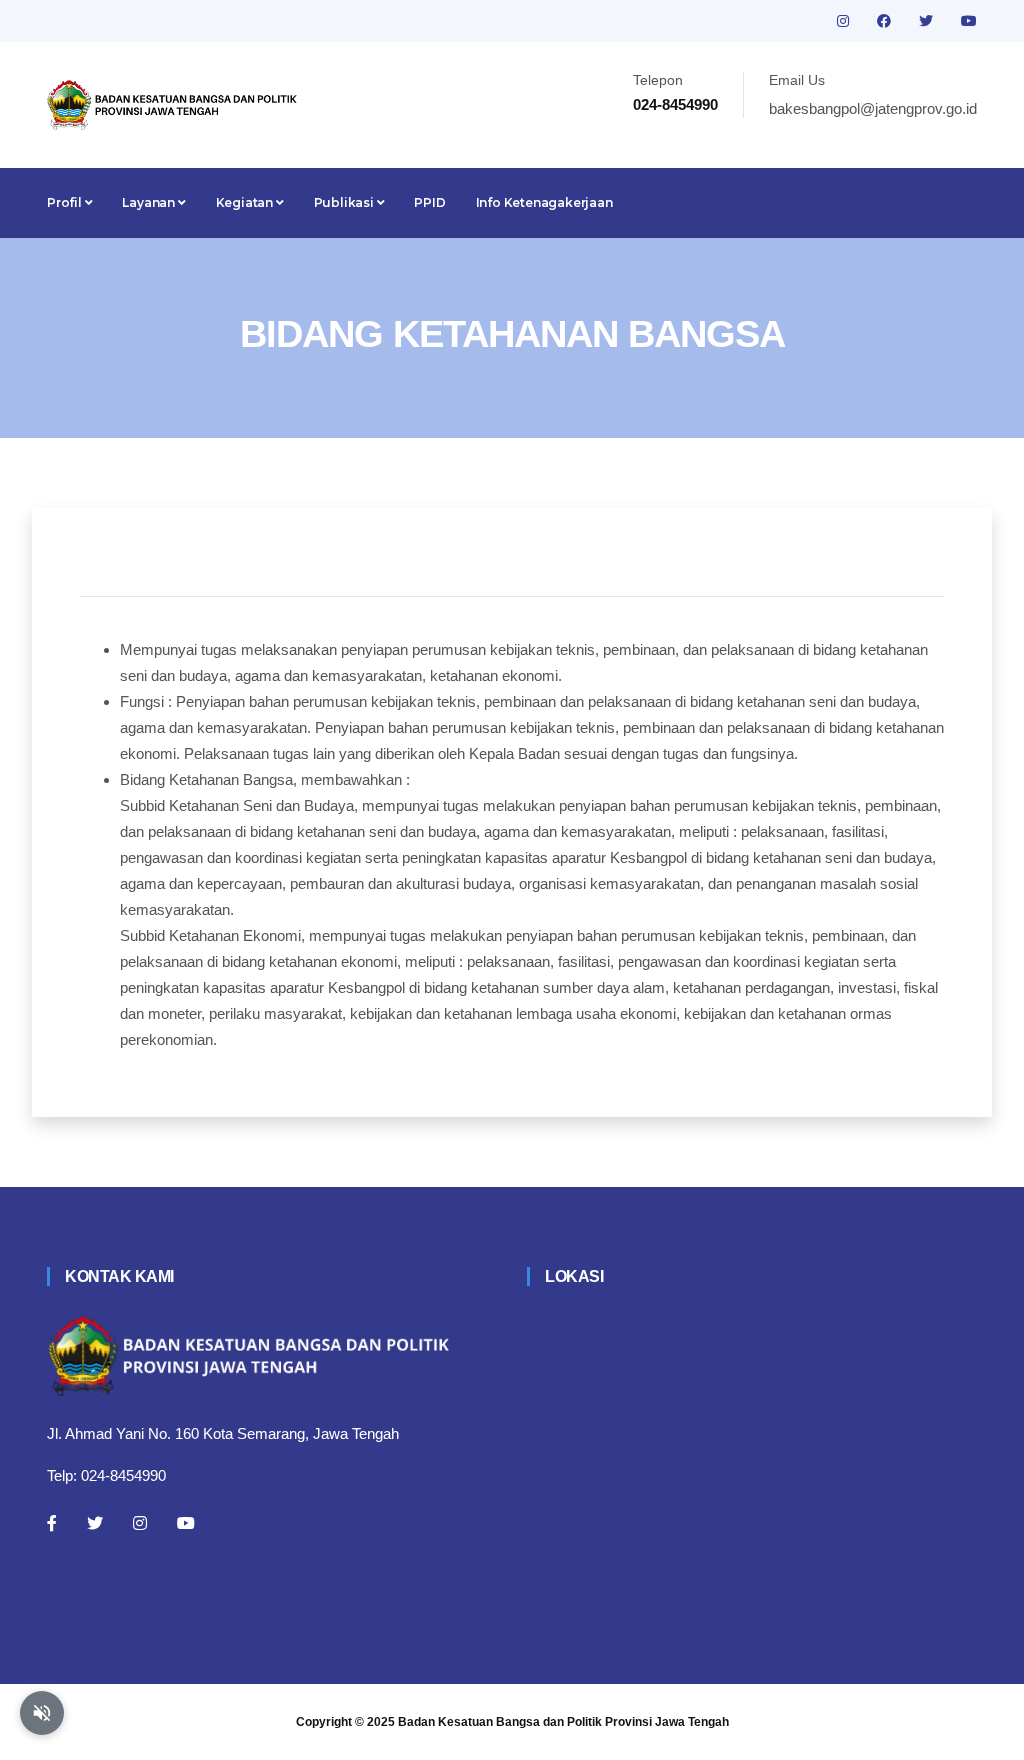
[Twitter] (95, 1523)
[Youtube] (186, 1523)
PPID (429, 202)
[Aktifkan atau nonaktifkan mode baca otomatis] (42, 1713)
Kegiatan (246, 202)
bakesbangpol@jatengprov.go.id (873, 108)
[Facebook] (52, 1523)
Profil (66, 202)
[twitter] (928, 21)
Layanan (149, 202)
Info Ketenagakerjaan (544, 202)
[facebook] (886, 21)
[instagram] (845, 21)
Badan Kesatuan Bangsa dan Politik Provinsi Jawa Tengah (563, 1722)
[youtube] (969, 21)
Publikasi (345, 202)
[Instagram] (140, 1523)
